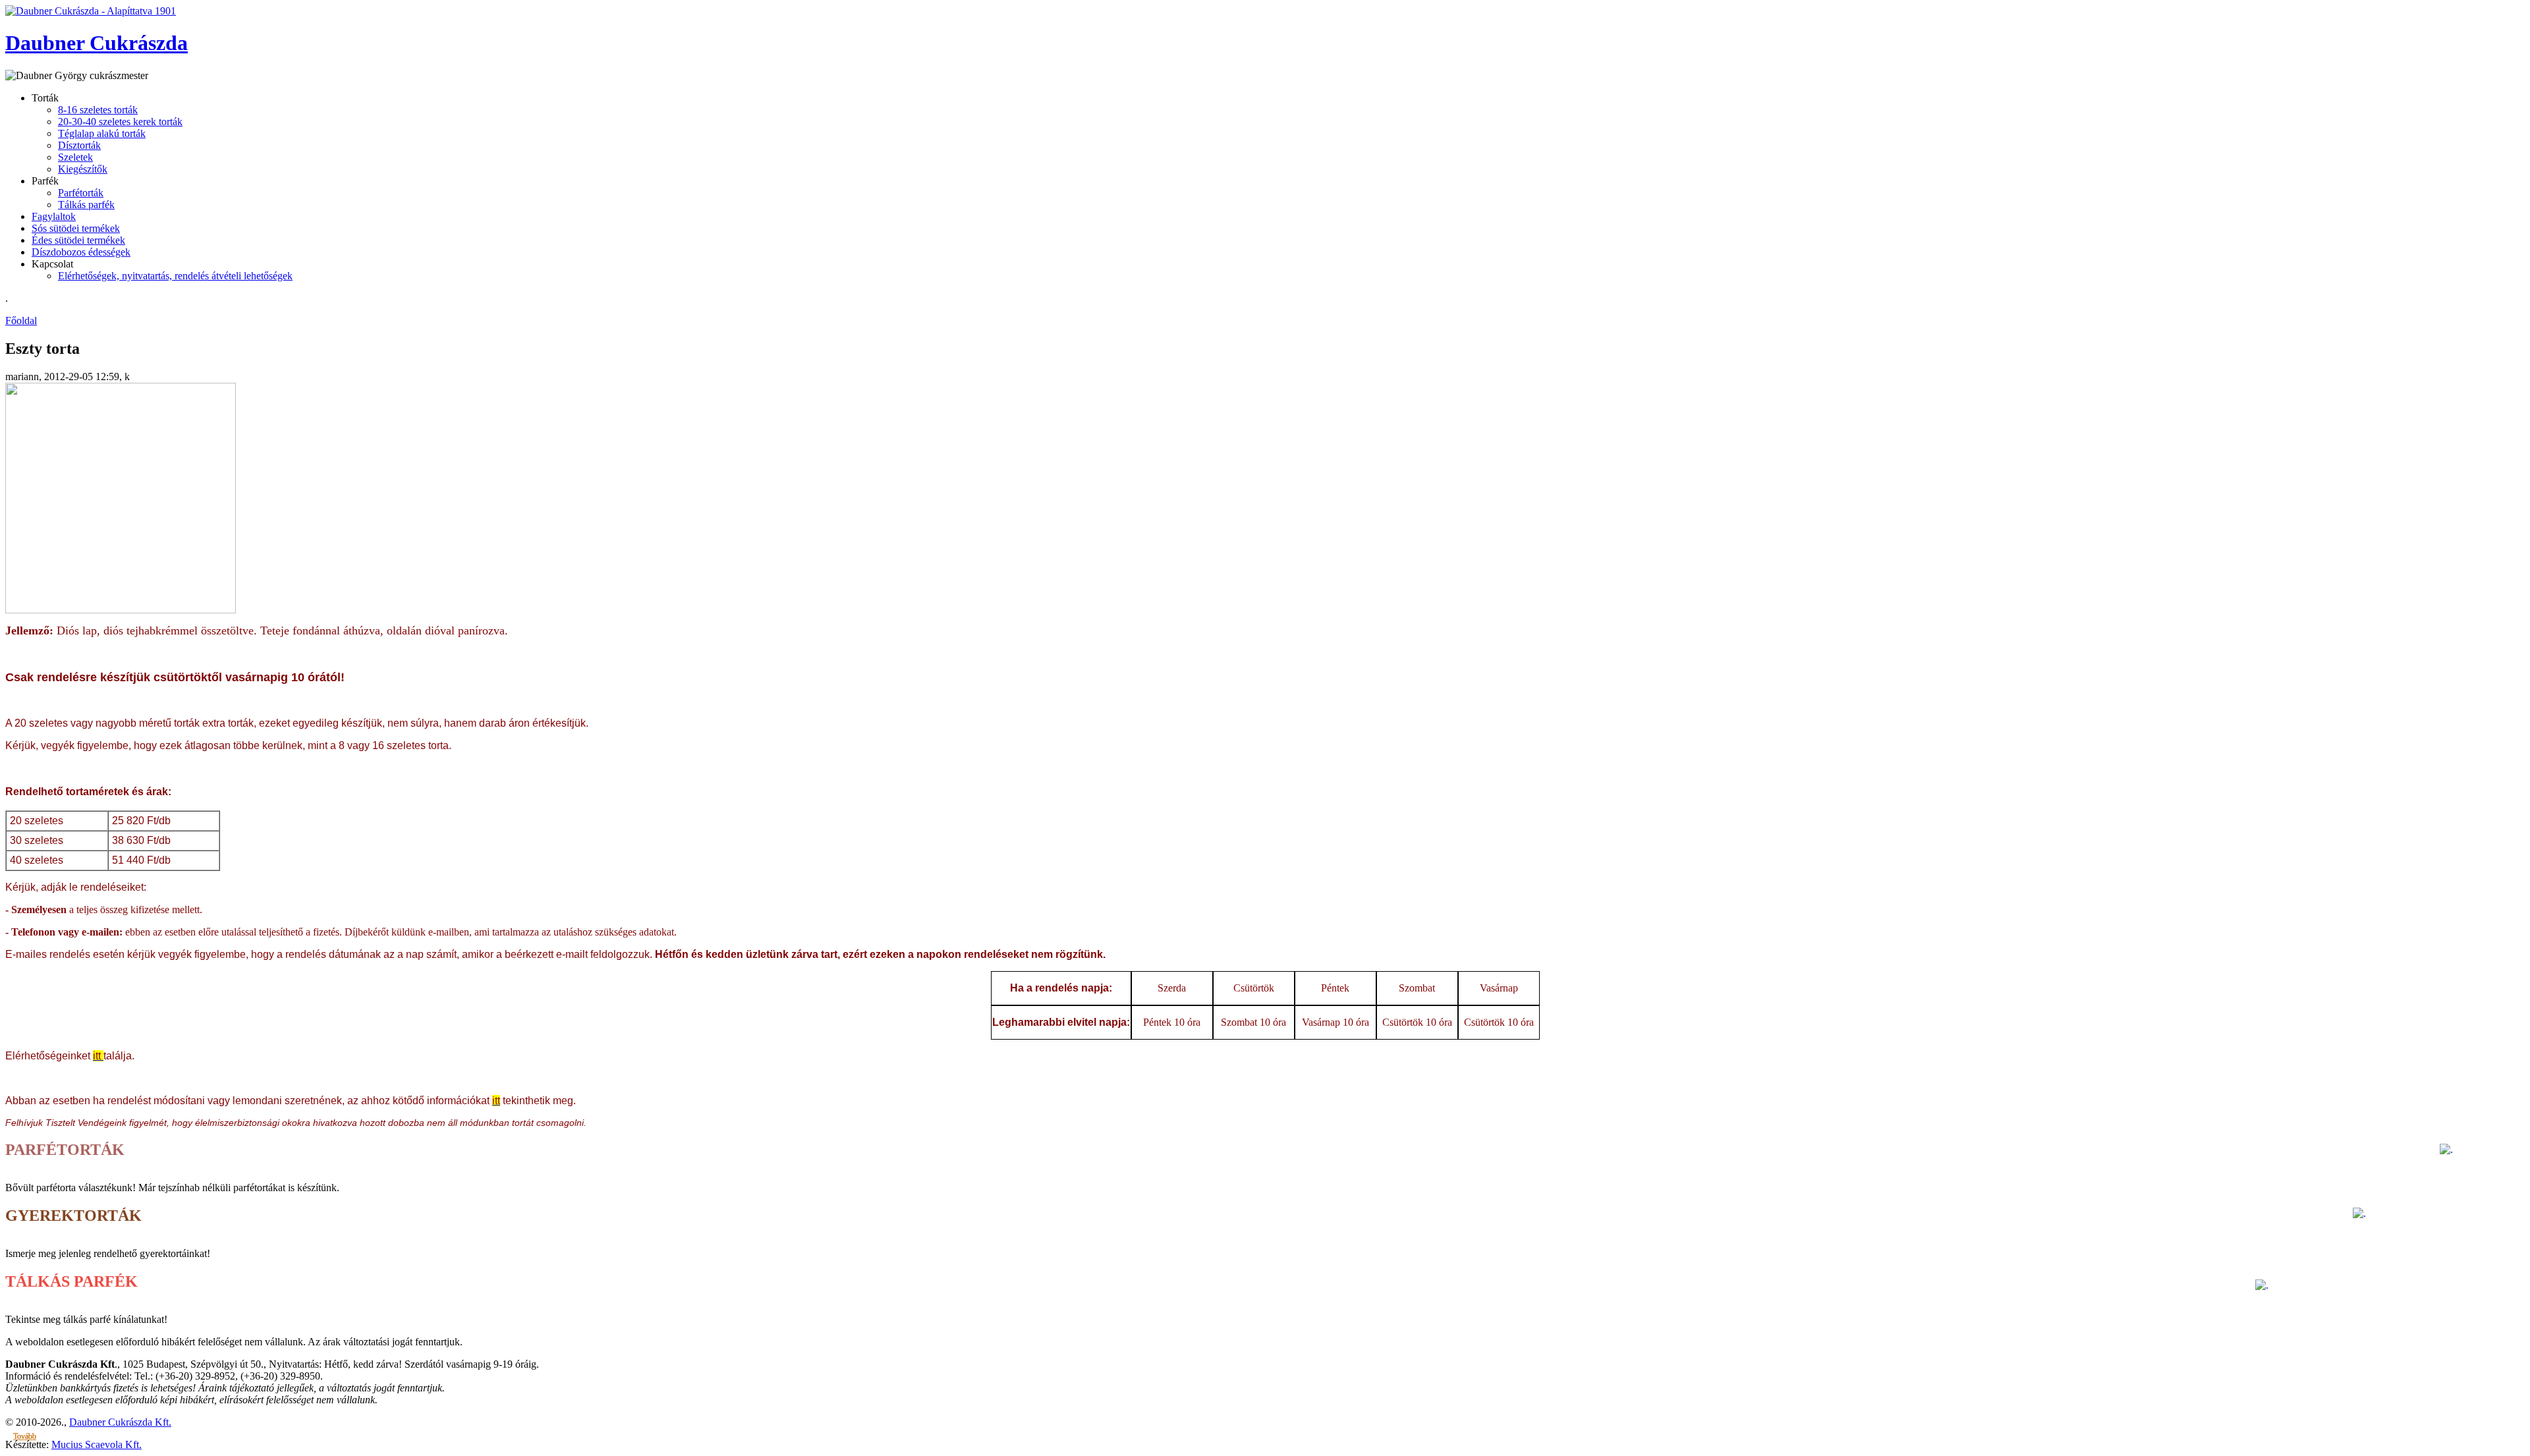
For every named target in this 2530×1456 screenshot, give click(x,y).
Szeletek (75, 157)
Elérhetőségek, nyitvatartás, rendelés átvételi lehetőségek (175, 276)
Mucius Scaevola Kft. (97, 1444)
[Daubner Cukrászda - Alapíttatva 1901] (91, 11)
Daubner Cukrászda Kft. (120, 1422)
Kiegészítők (83, 169)
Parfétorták (81, 193)
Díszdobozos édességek (81, 252)
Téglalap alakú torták (102, 133)
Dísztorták (79, 145)
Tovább (25, 1436)
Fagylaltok (54, 216)
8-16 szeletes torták (98, 110)
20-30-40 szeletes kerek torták (120, 122)
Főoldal (21, 321)
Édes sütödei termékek (78, 240)
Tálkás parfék (86, 205)
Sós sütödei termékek (76, 228)
